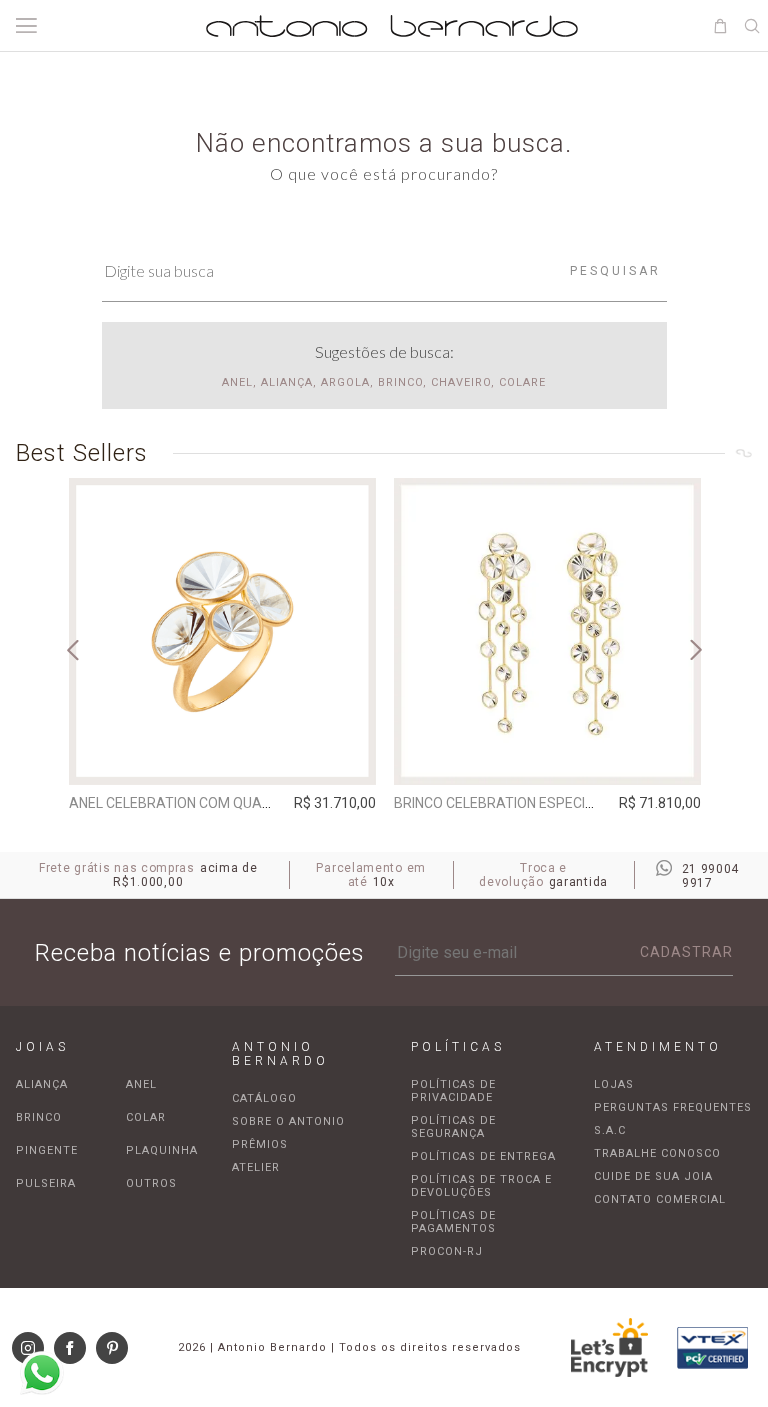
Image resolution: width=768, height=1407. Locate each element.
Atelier (256, 1167)
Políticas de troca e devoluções (481, 1186)
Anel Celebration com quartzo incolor (213, 803)
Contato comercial (660, 1199)
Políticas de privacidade (453, 1091)
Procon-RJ (447, 1251)
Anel (141, 1084)
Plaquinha (162, 1150)
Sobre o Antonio (288, 1121)
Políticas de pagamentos (453, 1222)
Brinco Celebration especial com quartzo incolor (579, 803)
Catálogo (264, 1098)
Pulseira (46, 1183)
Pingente (47, 1150)
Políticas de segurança (453, 1127)
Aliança (42, 1084)
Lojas (614, 1084)
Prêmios (260, 1144)
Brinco (39, 1117)
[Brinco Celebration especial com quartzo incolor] (547, 631)
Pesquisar (615, 271)
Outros (151, 1183)
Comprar (222, 756)
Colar (146, 1117)
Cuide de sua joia (653, 1176)
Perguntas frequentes (673, 1107)
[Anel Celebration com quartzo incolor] (222, 631)
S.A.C (610, 1130)
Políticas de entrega (483, 1156)
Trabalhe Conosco (657, 1153)
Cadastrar (686, 952)
